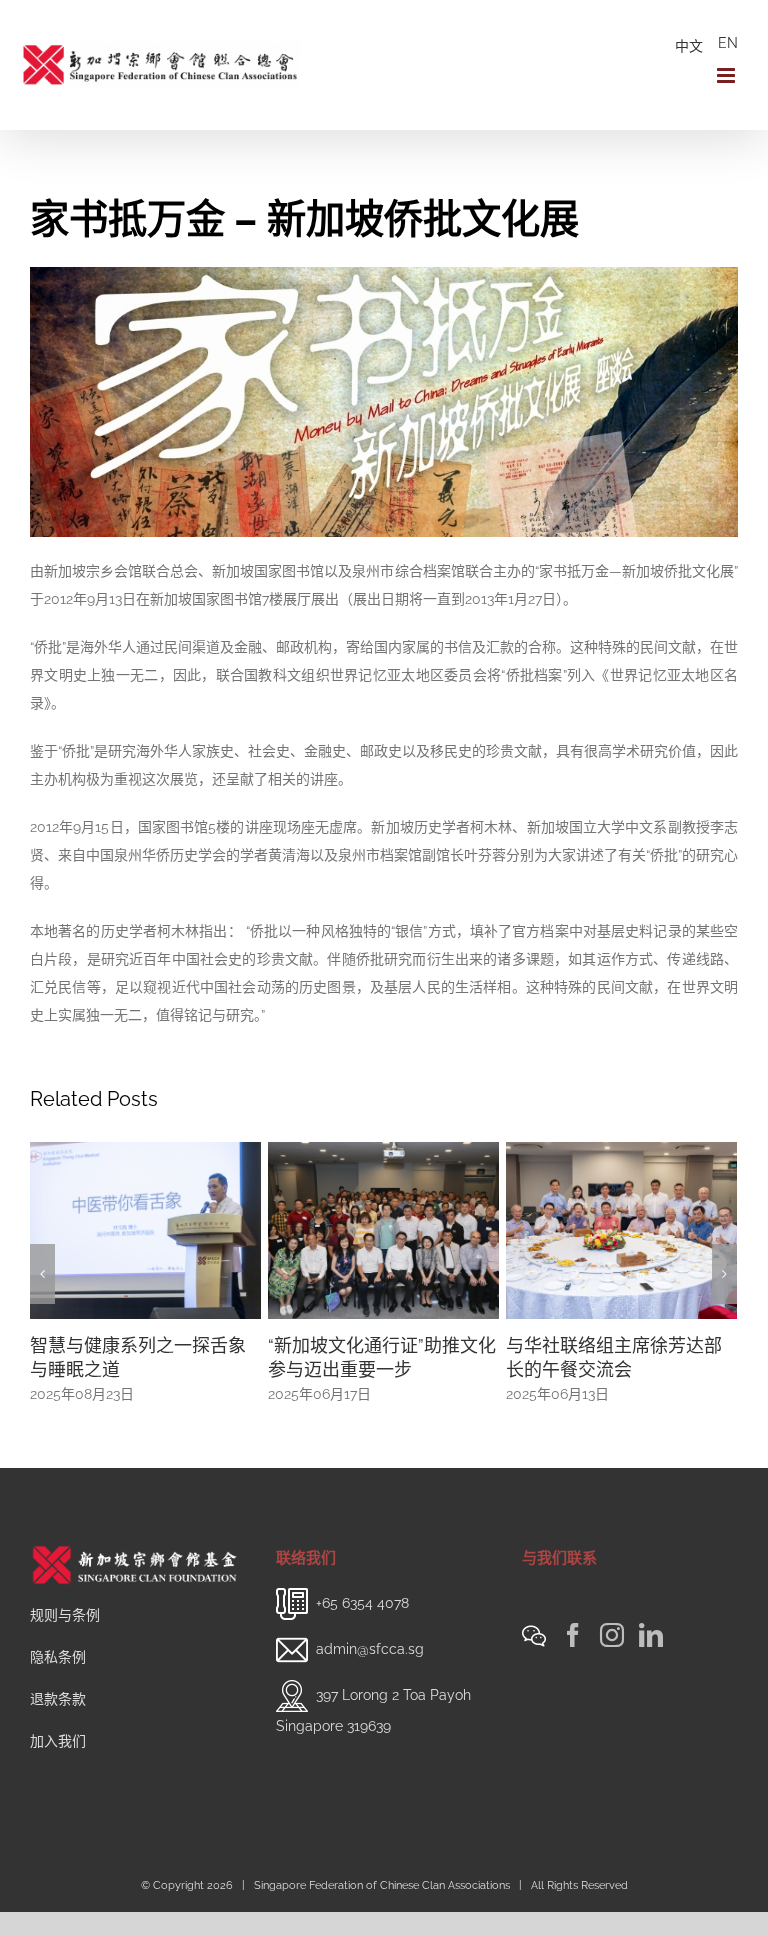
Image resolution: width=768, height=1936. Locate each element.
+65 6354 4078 (362, 1603)
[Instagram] (612, 1635)
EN (728, 43)
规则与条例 (65, 1615)
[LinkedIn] (651, 1635)
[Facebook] (573, 1635)
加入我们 (58, 1741)
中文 (689, 46)
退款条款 (58, 1699)
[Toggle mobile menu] (727, 75)
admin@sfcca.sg (370, 1649)
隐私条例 (58, 1657)
